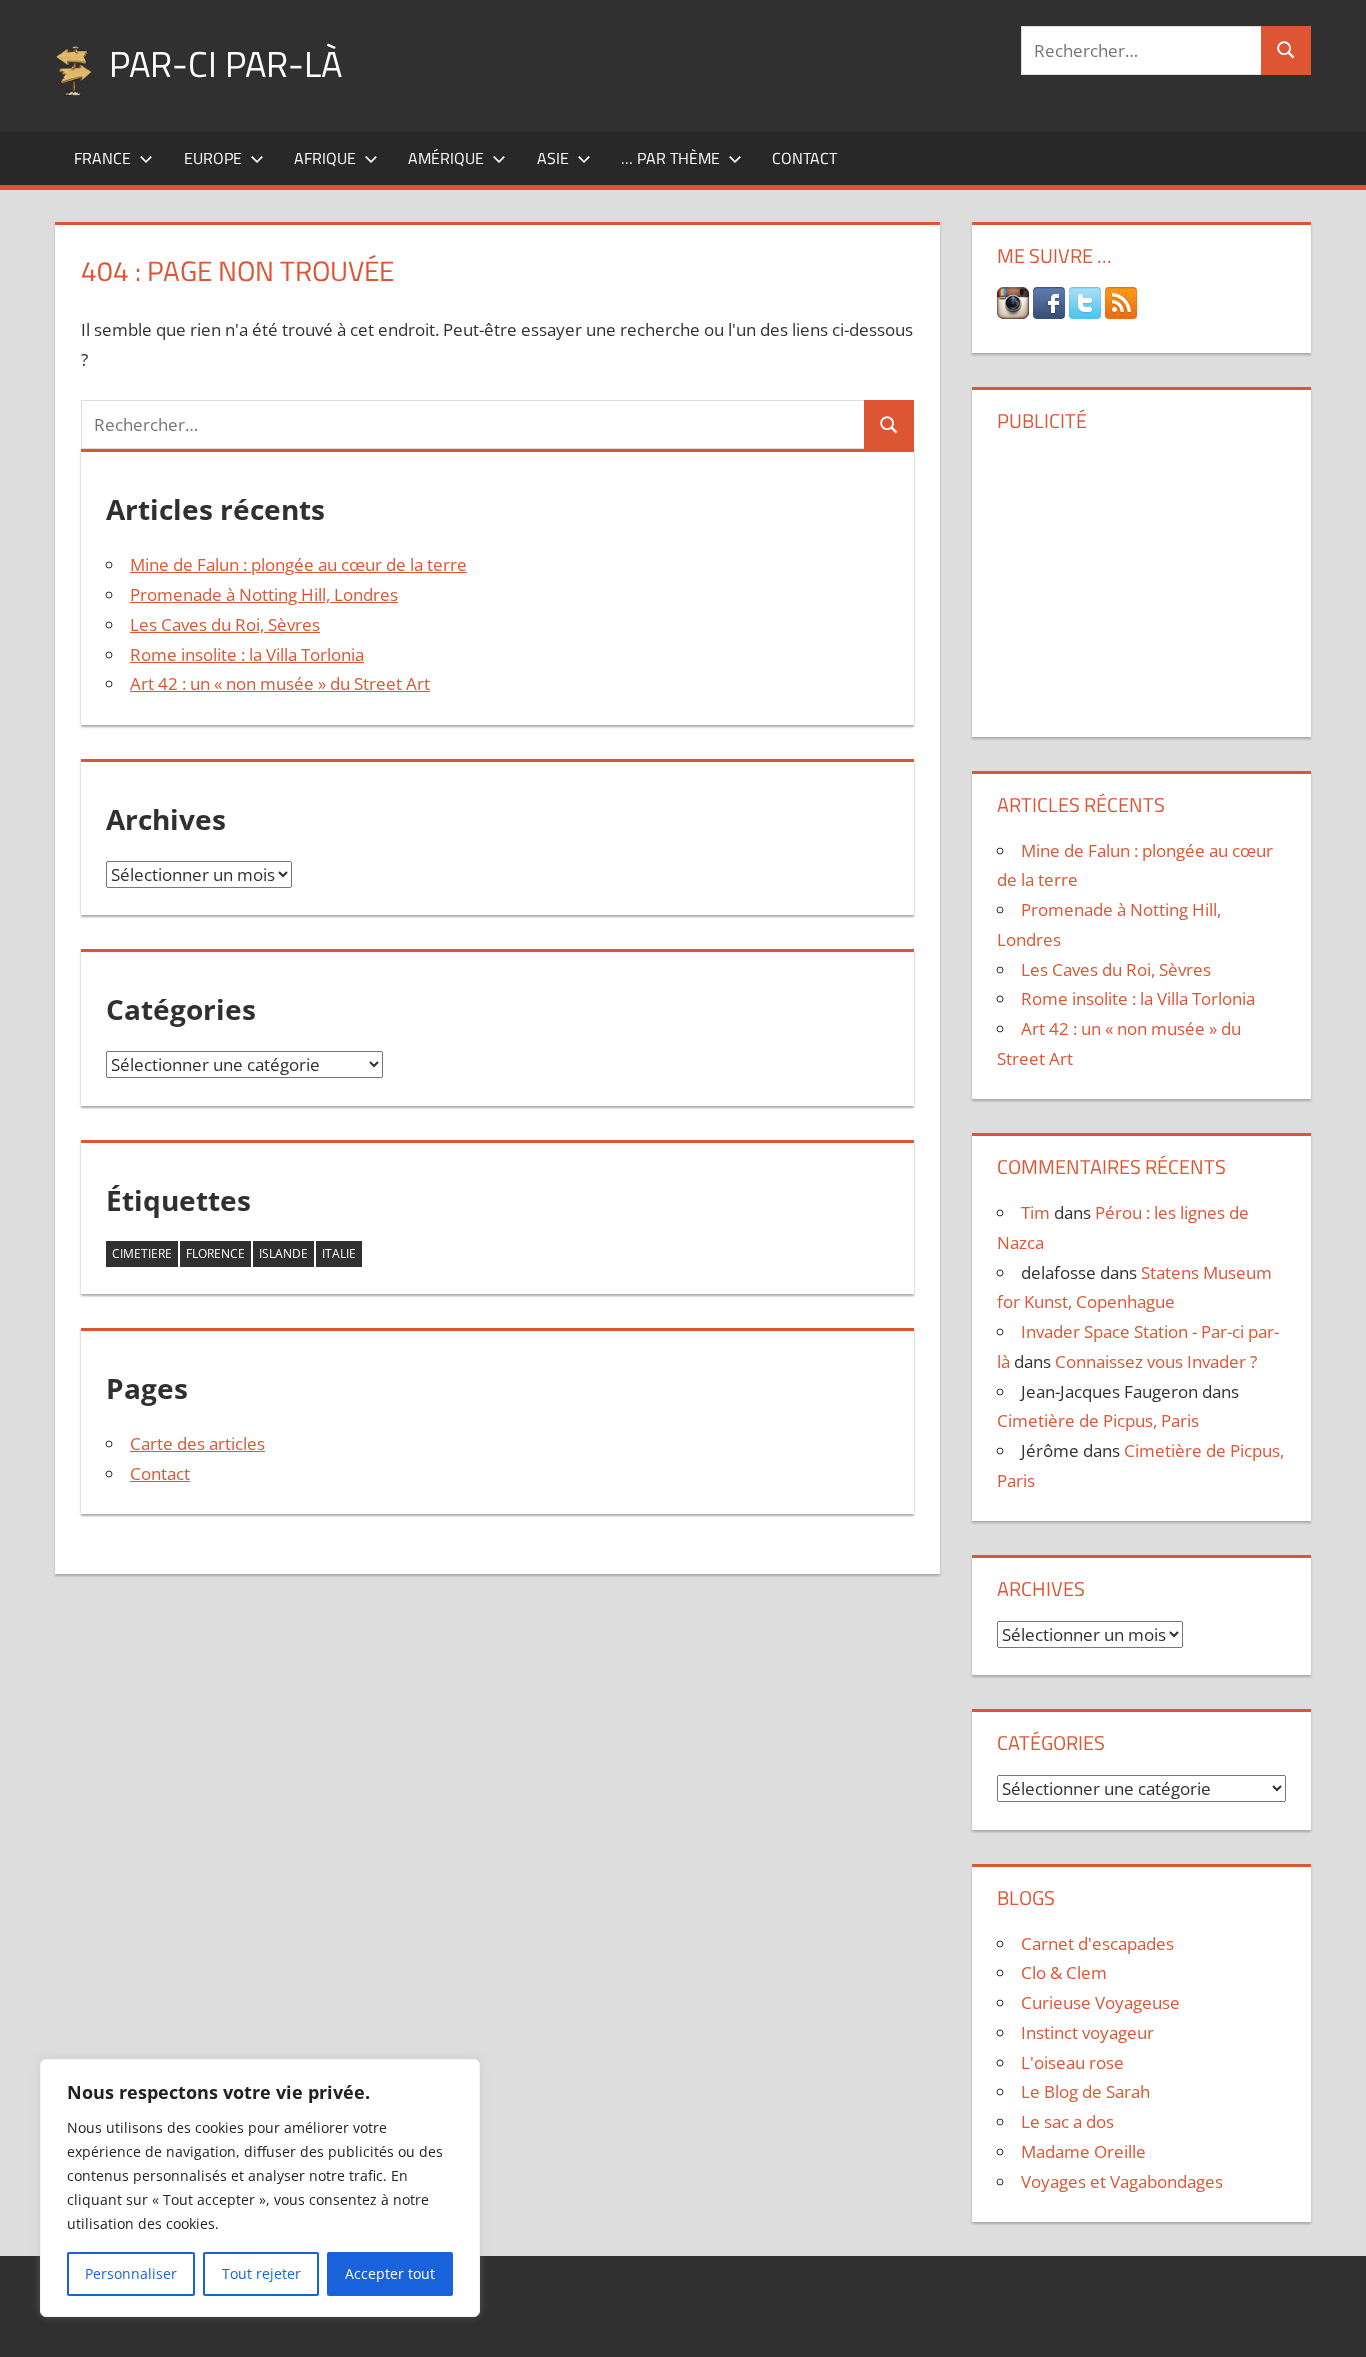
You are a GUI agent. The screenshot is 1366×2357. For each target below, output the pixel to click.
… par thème (670, 158)
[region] (260, 2188)
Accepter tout (390, 2273)
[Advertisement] (1141, 577)
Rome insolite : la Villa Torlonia (247, 654)
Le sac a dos (1067, 2121)
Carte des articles (197, 1443)
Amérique (446, 158)
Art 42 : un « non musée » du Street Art (280, 683)
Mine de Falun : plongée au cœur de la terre (298, 564)
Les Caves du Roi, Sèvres (225, 624)
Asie (553, 158)
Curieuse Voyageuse (1100, 2002)
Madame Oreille (1083, 2151)
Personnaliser (131, 2273)
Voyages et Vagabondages (1122, 2181)
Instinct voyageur (1087, 2032)
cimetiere (142, 1253)
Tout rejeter (261, 2273)
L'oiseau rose (1072, 2062)
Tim (1035, 1212)
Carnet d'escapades (1097, 1943)
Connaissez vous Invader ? (1156, 1361)
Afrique (325, 158)
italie (339, 1253)
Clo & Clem (1064, 1972)
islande (283, 1253)
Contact (804, 158)
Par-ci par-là (225, 63)
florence (215, 1253)
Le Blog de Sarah (1085, 2091)
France (102, 158)
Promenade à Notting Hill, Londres (264, 594)
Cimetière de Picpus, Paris (1098, 1420)
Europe (213, 158)
